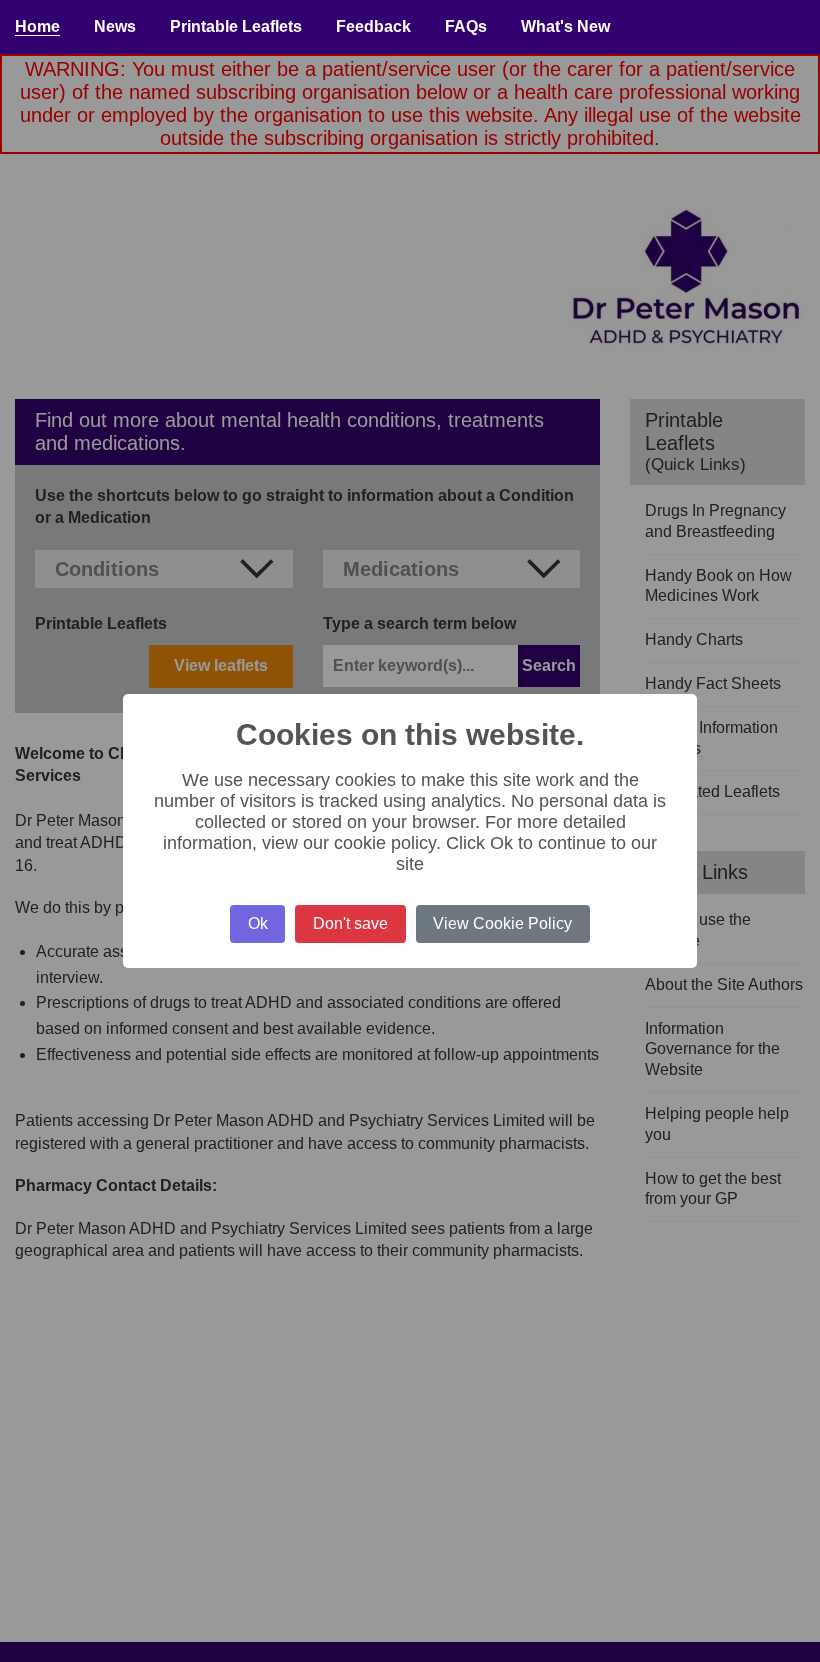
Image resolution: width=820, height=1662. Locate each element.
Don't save (350, 923)
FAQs (466, 26)
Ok (258, 923)
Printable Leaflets (236, 26)
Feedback (373, 26)
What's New (565, 26)
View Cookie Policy (502, 923)
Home (37, 26)
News (115, 26)
